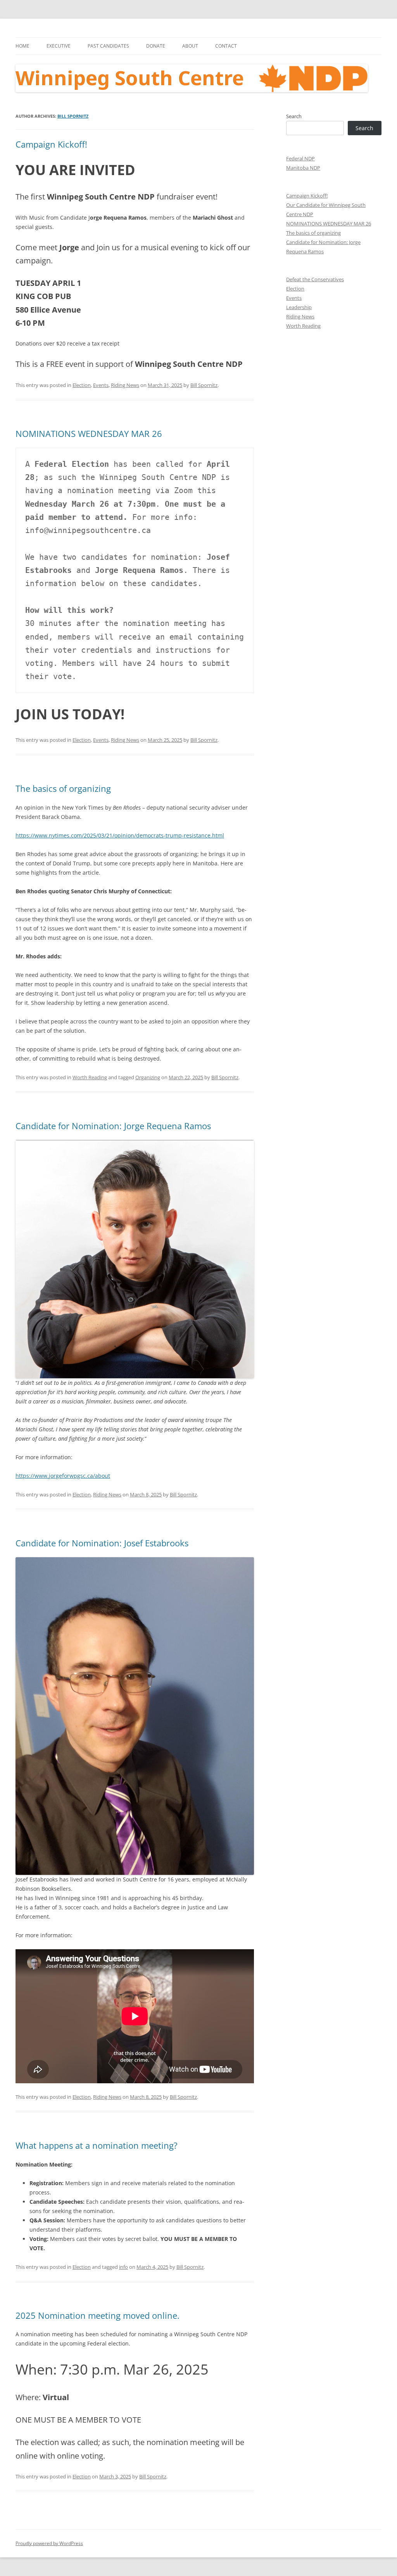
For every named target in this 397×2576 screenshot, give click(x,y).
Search (294, 116)
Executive (59, 46)
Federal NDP (300, 158)
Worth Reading (90, 1077)
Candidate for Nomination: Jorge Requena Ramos (113, 1126)
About (190, 46)
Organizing (148, 1077)
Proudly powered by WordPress (49, 2543)
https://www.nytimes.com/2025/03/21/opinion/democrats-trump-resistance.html (120, 835)
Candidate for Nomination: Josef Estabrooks (102, 1543)
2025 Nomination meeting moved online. (98, 2315)
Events (101, 385)
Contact (226, 46)
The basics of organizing (63, 788)
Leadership (299, 307)
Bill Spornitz (73, 116)
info (123, 2267)
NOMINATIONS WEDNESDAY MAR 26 (89, 433)
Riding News (125, 385)
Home (22, 46)
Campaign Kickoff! (51, 144)
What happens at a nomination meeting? (97, 2145)
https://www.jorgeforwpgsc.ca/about (63, 1476)
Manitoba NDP (303, 168)
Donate (156, 46)
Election (82, 385)
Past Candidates (108, 46)
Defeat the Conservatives (315, 279)
